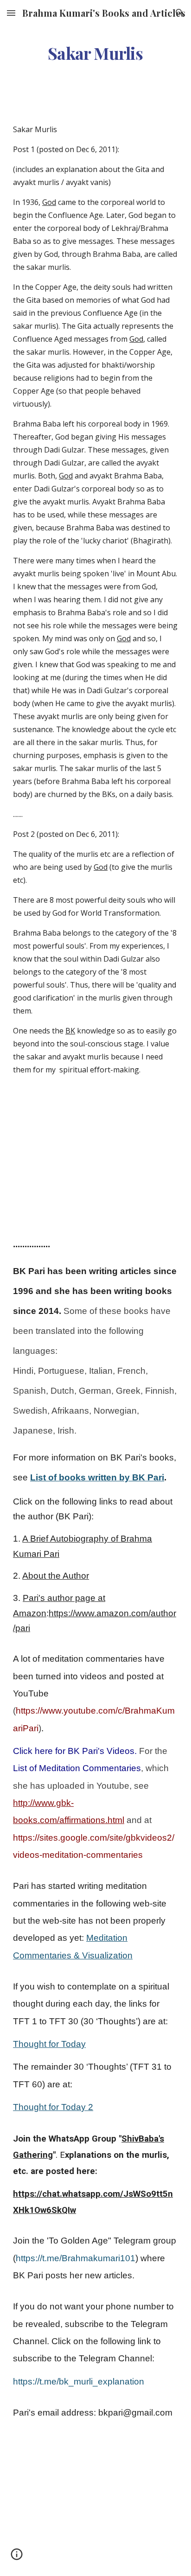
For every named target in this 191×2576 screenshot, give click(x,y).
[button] (11, 13)
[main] (95, 53)
